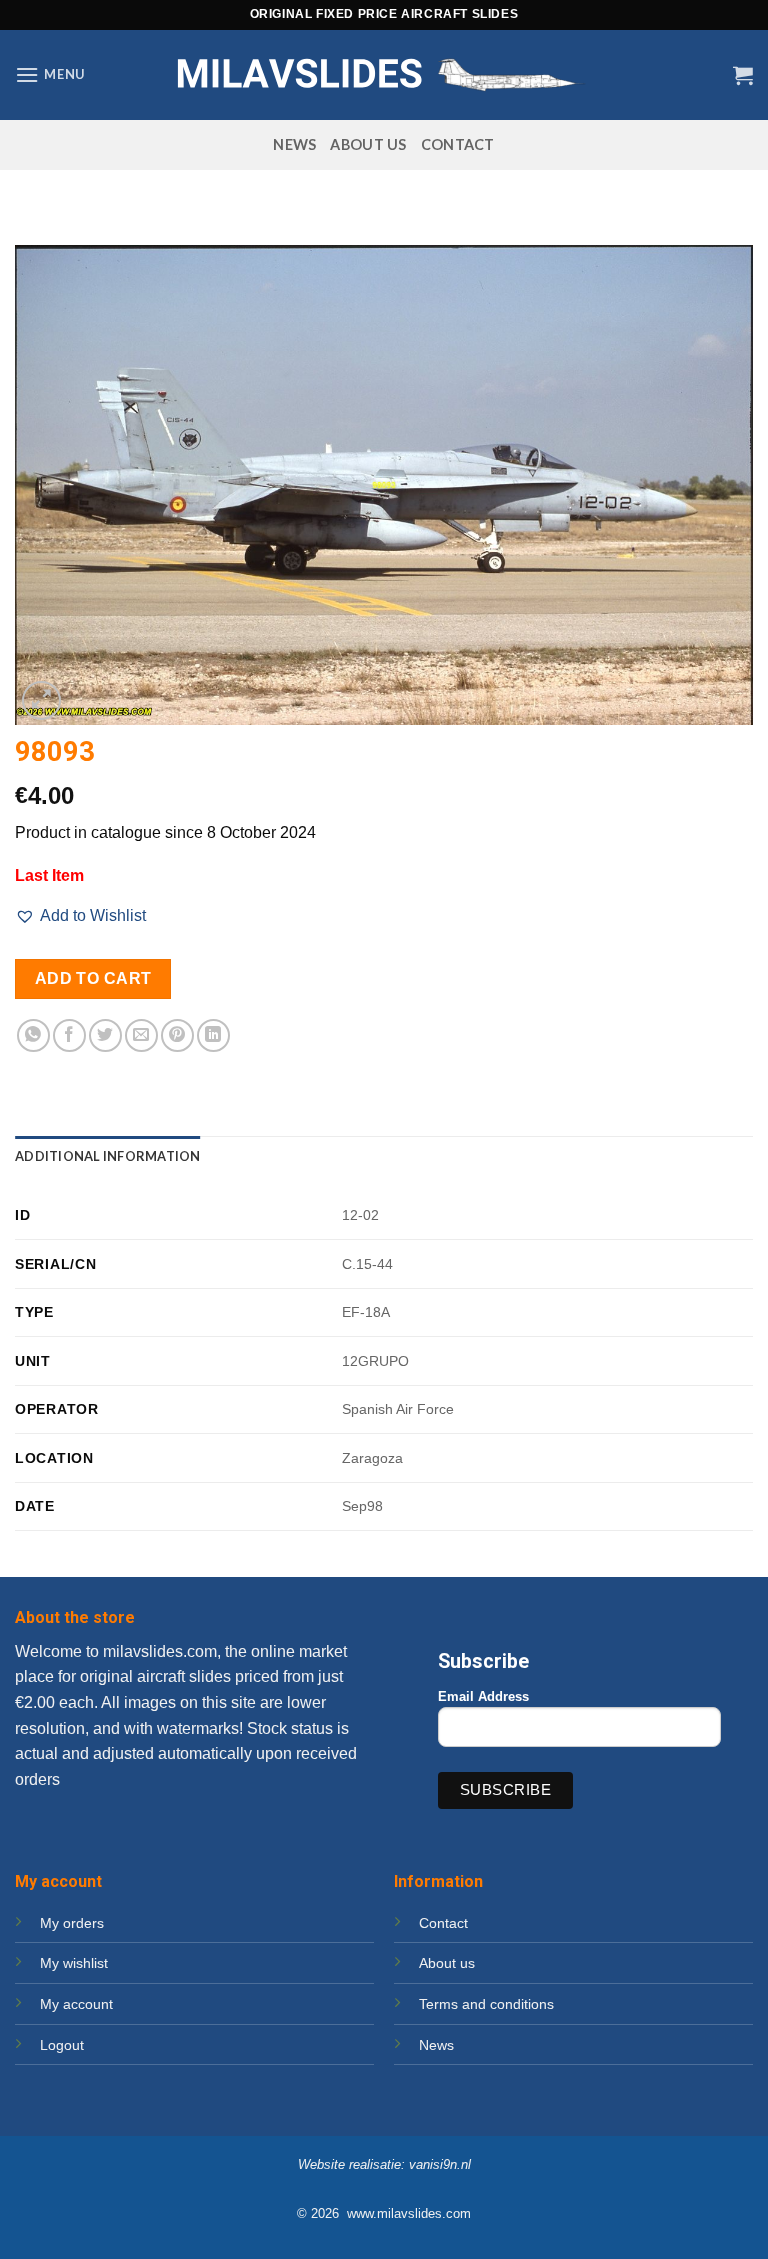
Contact (458, 144)
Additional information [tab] (108, 1156)
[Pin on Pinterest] (177, 1035)
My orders (72, 1923)
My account (76, 2004)
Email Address (483, 1697)
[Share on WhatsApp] (33, 1035)
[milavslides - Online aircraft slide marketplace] (384, 74)
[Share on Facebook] (69, 1035)
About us (368, 144)
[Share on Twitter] (105, 1035)
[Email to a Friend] (141, 1035)
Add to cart (93, 978)
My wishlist (74, 1963)
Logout (62, 2045)
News (294, 144)
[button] (50, 74)
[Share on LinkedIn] (213, 1035)
